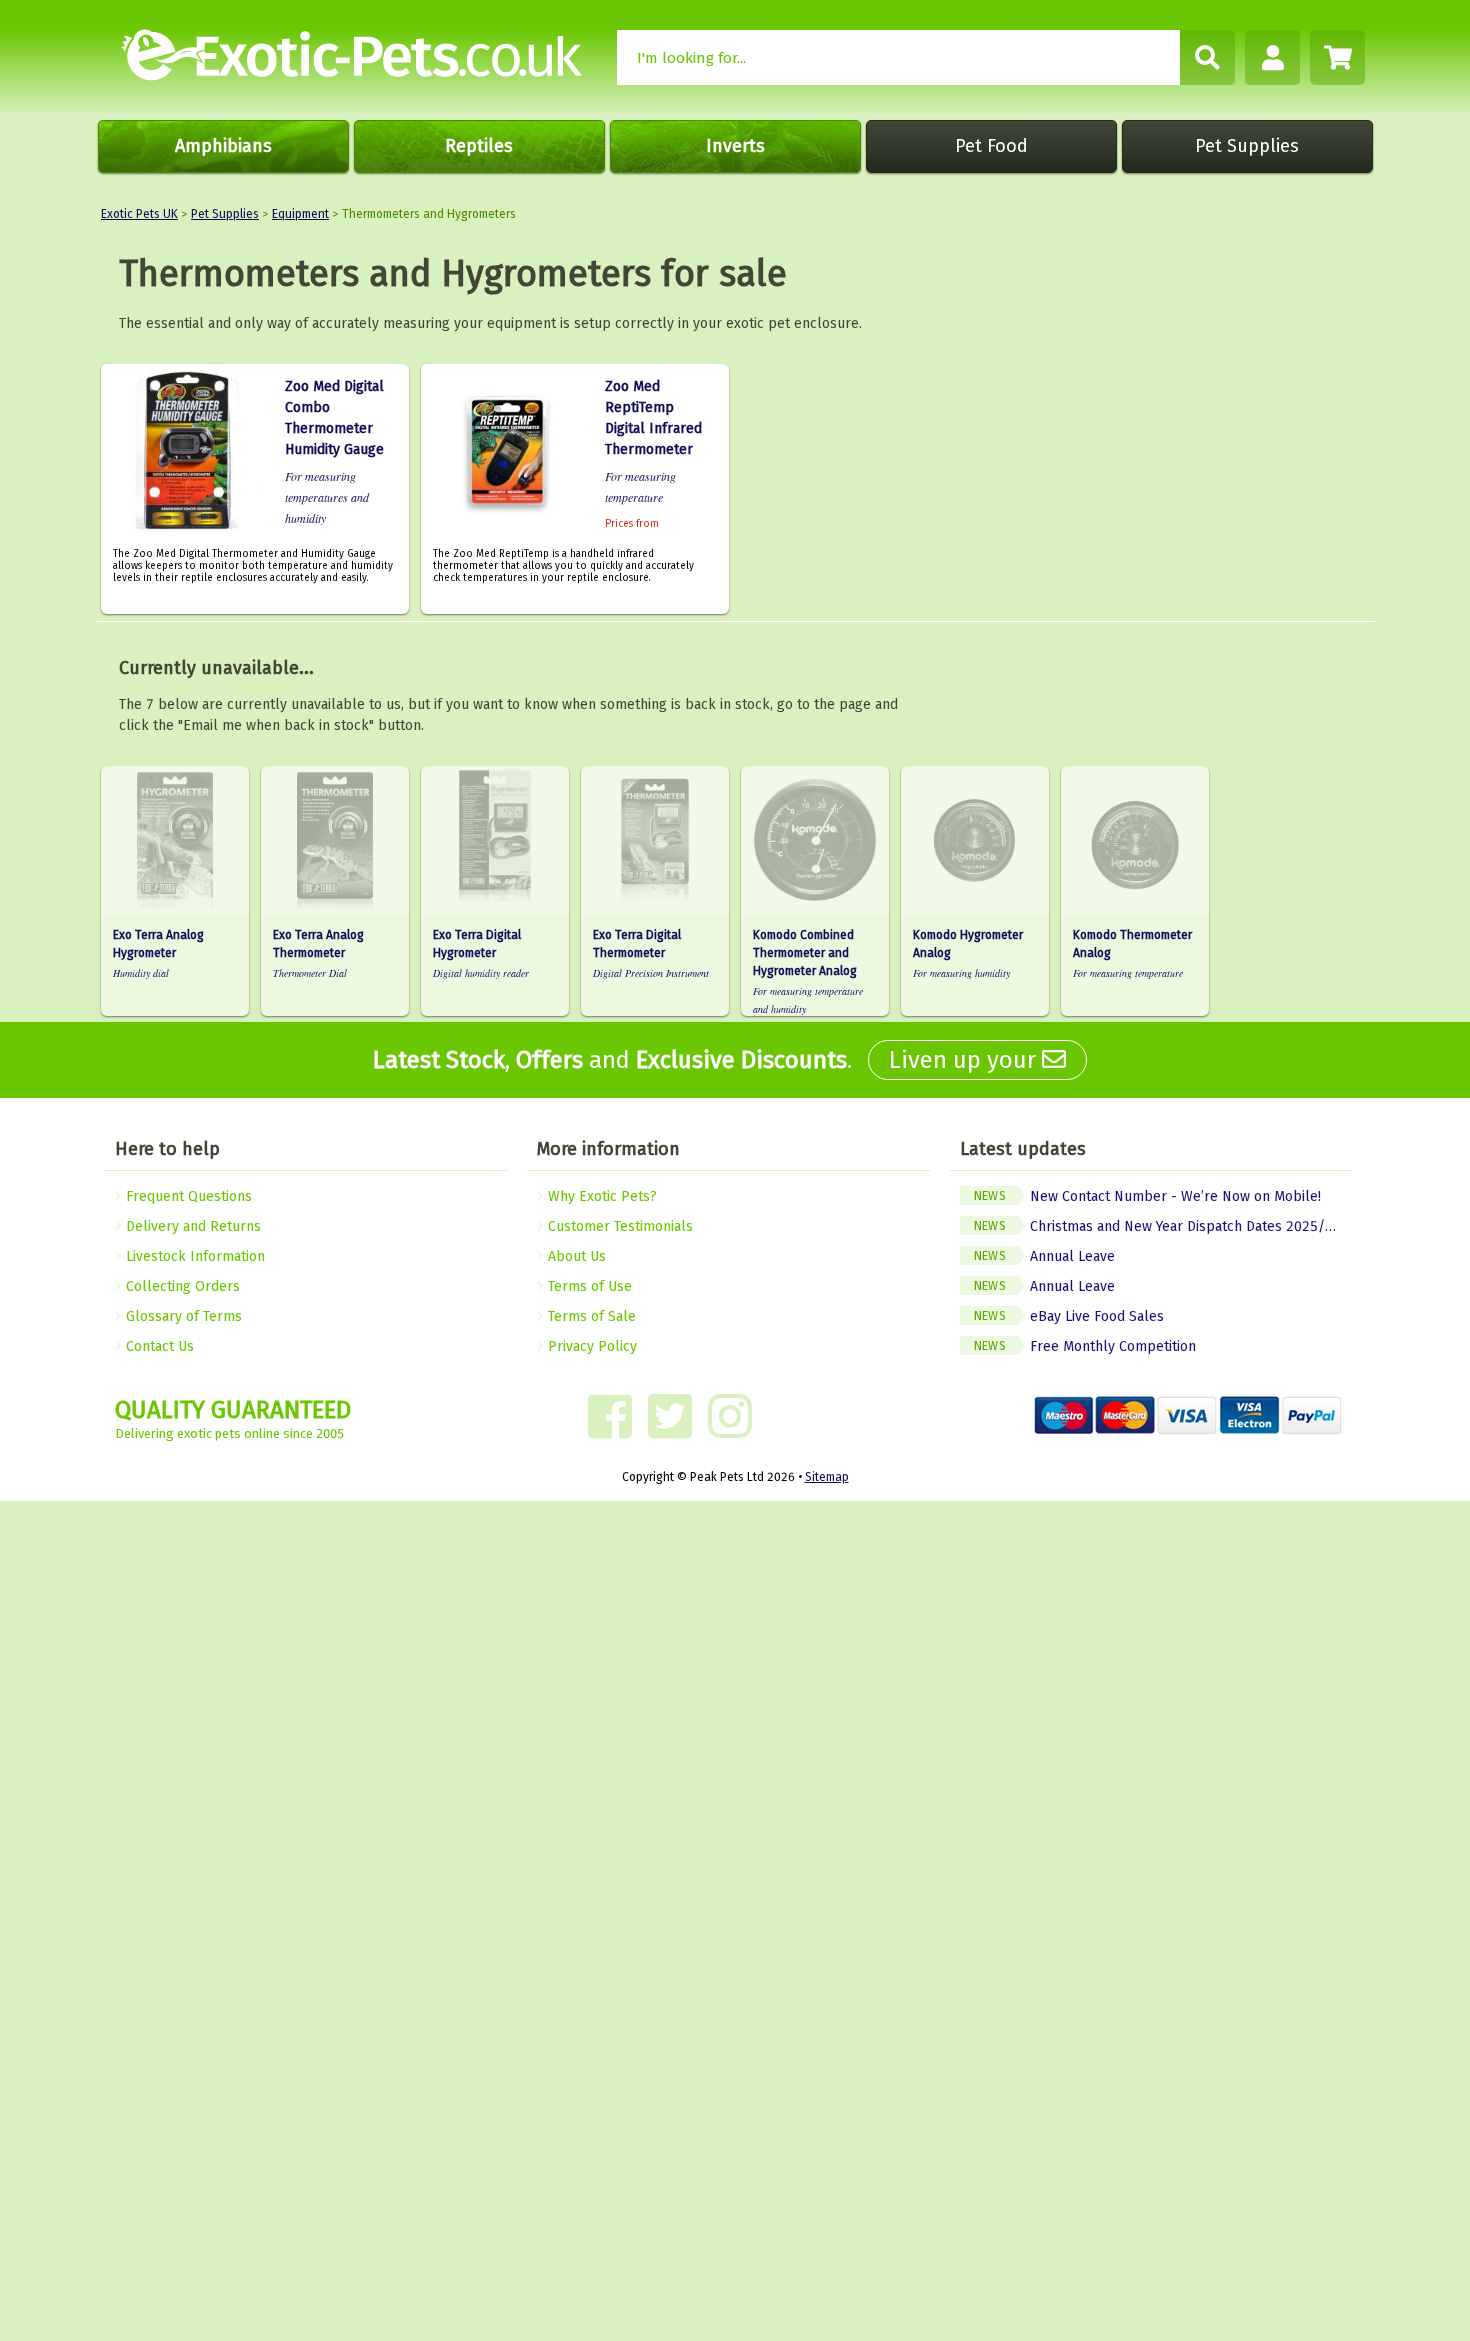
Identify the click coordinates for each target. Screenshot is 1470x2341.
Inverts (735, 146)
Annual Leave (1044, 1256)
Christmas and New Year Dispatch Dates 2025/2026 (1163, 1226)
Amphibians (223, 146)
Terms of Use (588, 1286)
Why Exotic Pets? (600, 1196)
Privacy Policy (590, 1346)
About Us (575, 1256)
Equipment (300, 214)
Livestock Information (193, 1256)
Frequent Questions (187, 1196)
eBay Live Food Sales (1069, 1316)
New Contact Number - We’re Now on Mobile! (1147, 1196)
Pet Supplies (1247, 146)
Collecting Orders (181, 1286)
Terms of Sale (590, 1316)
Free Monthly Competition (1085, 1346)
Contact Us (158, 1346)
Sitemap (827, 1477)
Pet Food (991, 146)
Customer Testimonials (618, 1226)
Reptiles (479, 146)
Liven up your (965, 1060)
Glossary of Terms (182, 1316)
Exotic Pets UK (139, 214)
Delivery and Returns (191, 1226)
